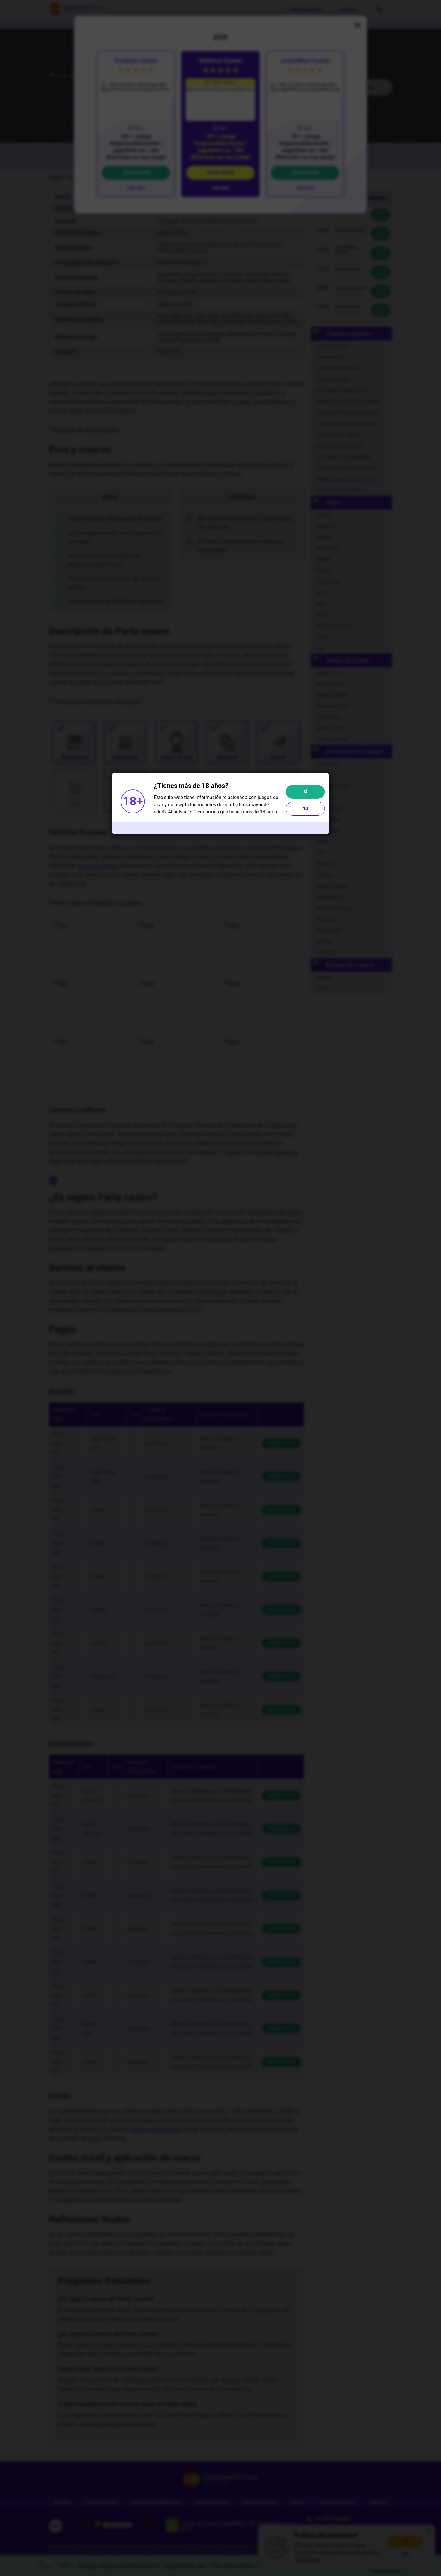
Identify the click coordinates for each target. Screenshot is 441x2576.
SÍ (305, 792)
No (305, 808)
